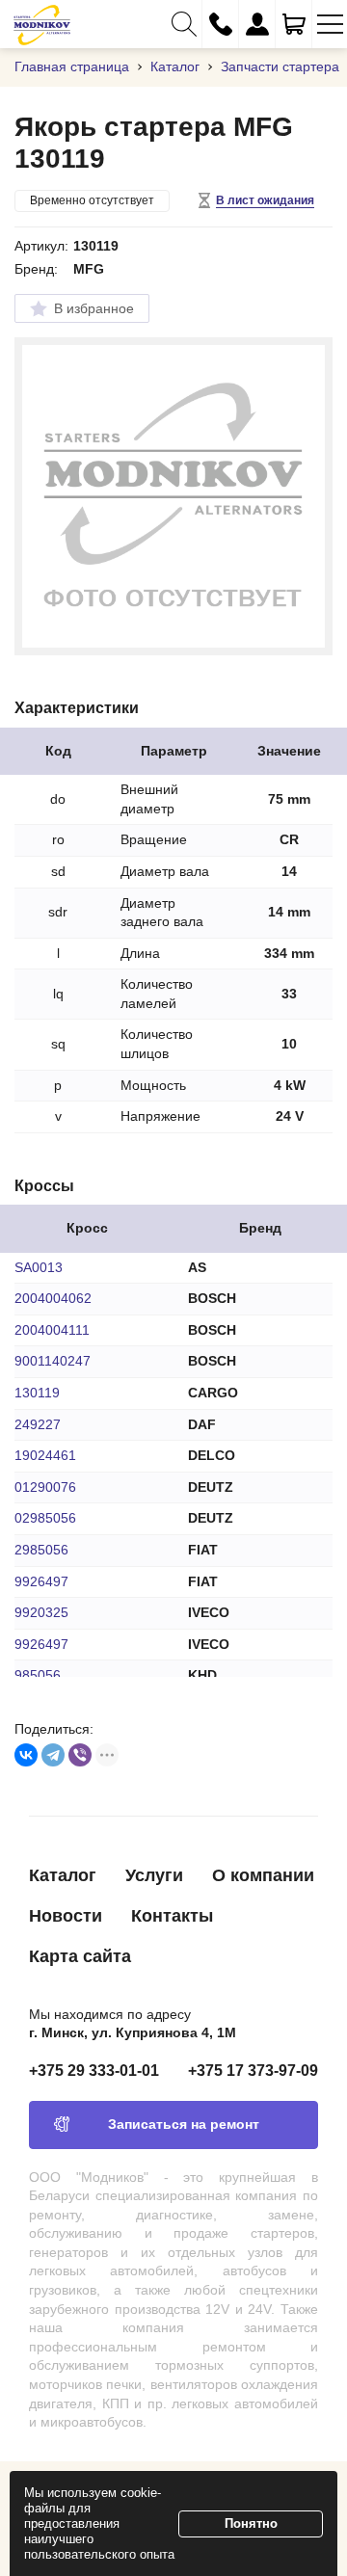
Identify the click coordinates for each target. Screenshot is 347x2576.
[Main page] (42, 24)
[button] (184, 24)
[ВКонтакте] (26, 1755)
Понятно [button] (251, 2523)
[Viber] (80, 1755)
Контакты (172, 1916)
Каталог (63, 1875)
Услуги (154, 1875)
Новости (66, 1916)
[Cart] (294, 24)
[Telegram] (53, 1755)
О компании (263, 1875)
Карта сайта (80, 1956)
